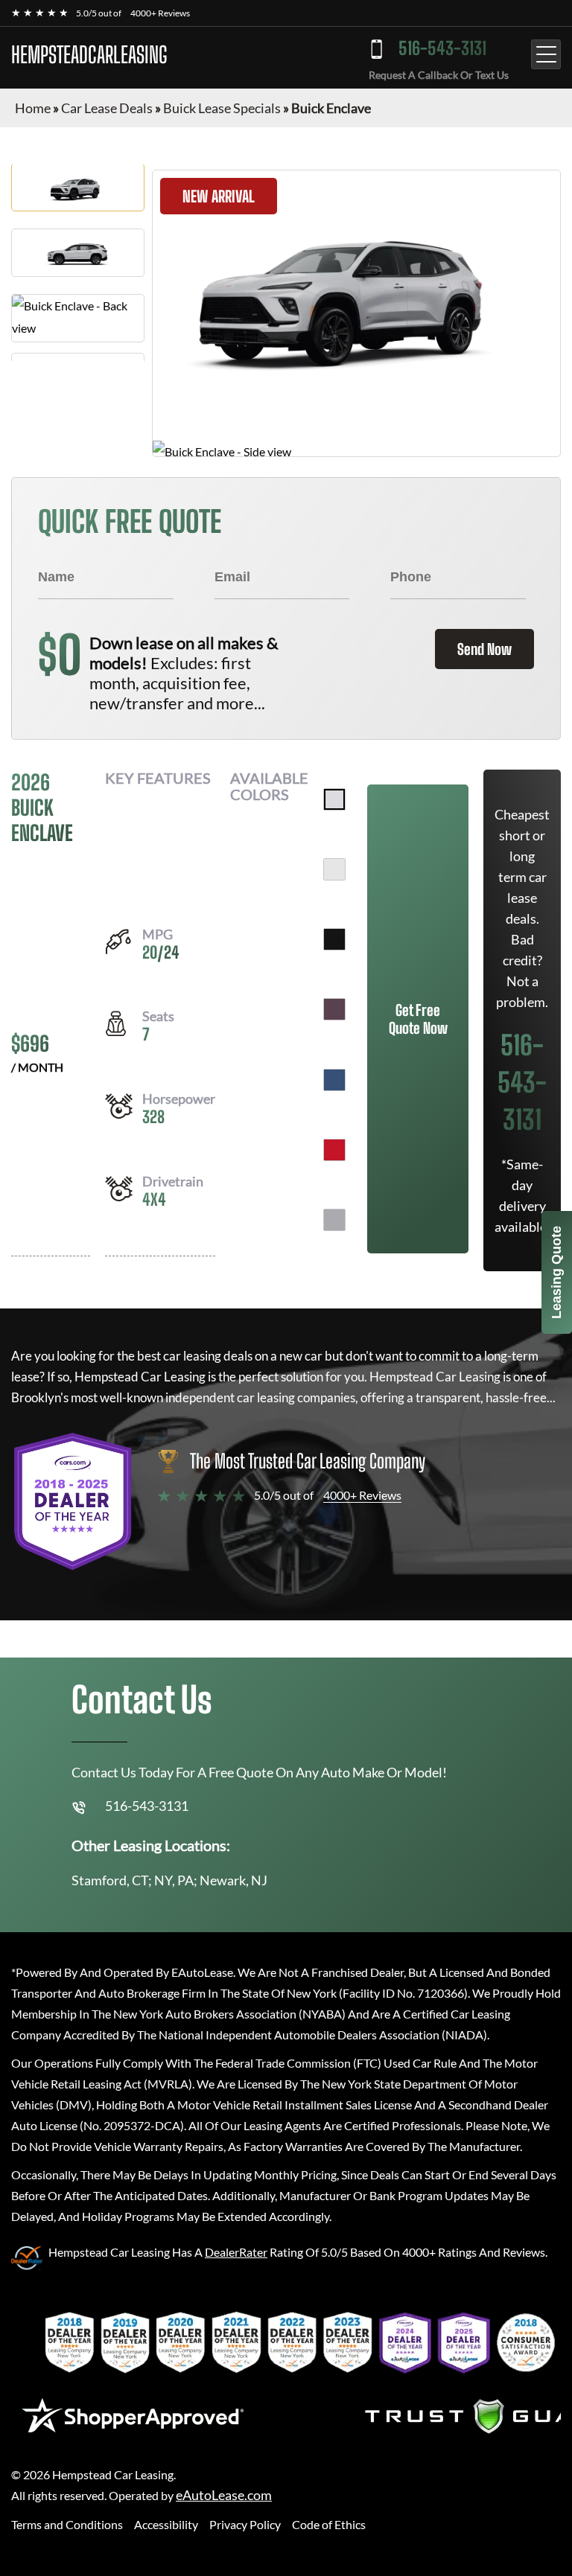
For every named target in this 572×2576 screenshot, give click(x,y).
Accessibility (166, 2524)
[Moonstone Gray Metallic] (334, 1220)
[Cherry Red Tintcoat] (334, 1150)
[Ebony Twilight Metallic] (334, 939)
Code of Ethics (329, 2524)
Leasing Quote (556, 1272)
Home (33, 108)
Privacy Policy (245, 2524)
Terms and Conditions (67, 2524)
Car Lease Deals (107, 108)
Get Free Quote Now (418, 1019)
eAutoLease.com (224, 2495)
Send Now (484, 649)
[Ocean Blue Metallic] (334, 1080)
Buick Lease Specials (222, 108)
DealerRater (236, 2252)
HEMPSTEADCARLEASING (89, 54)
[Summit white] (334, 869)
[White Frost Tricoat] (334, 799)
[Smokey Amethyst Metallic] (334, 1009)
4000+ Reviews (160, 13)
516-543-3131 (442, 48)
